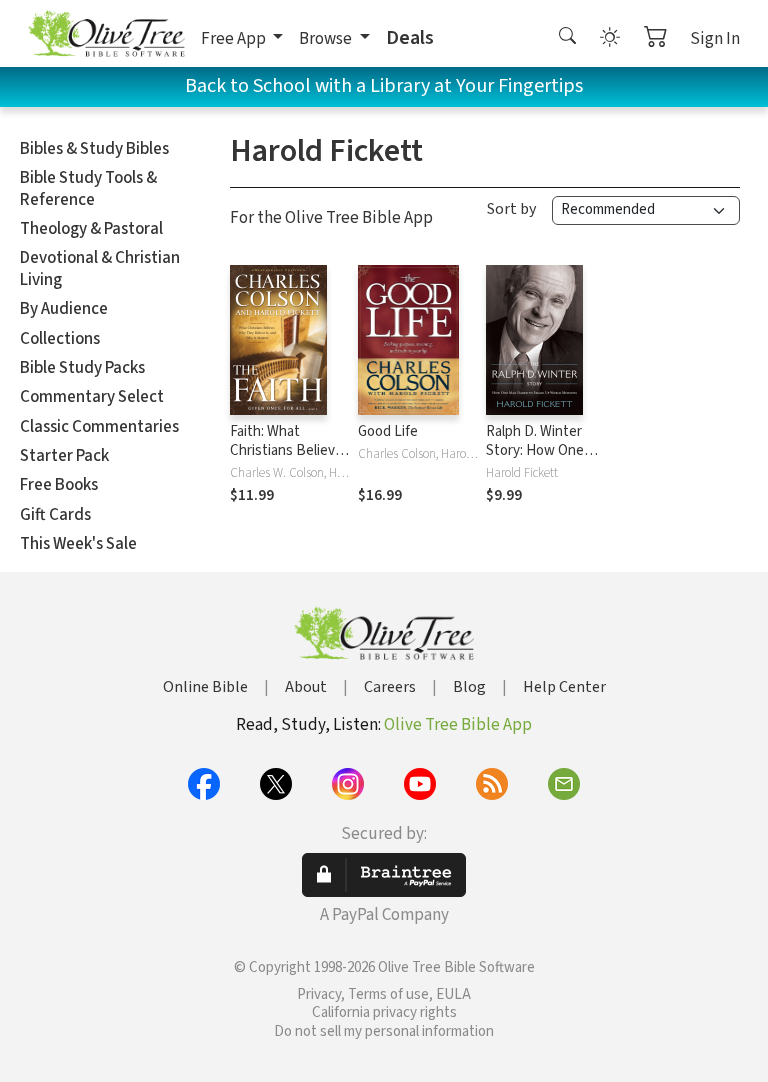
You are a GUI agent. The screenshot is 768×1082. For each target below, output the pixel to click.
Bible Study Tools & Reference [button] (88, 188)
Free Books (59, 485)
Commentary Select (92, 397)
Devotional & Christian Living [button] (100, 268)
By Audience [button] (64, 309)
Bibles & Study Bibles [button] (94, 149)
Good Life (388, 431)
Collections (60, 339)
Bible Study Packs (82, 368)
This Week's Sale (78, 544)
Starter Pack (64, 456)
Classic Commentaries (99, 427)
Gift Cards (55, 515)
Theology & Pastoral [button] (91, 229)
